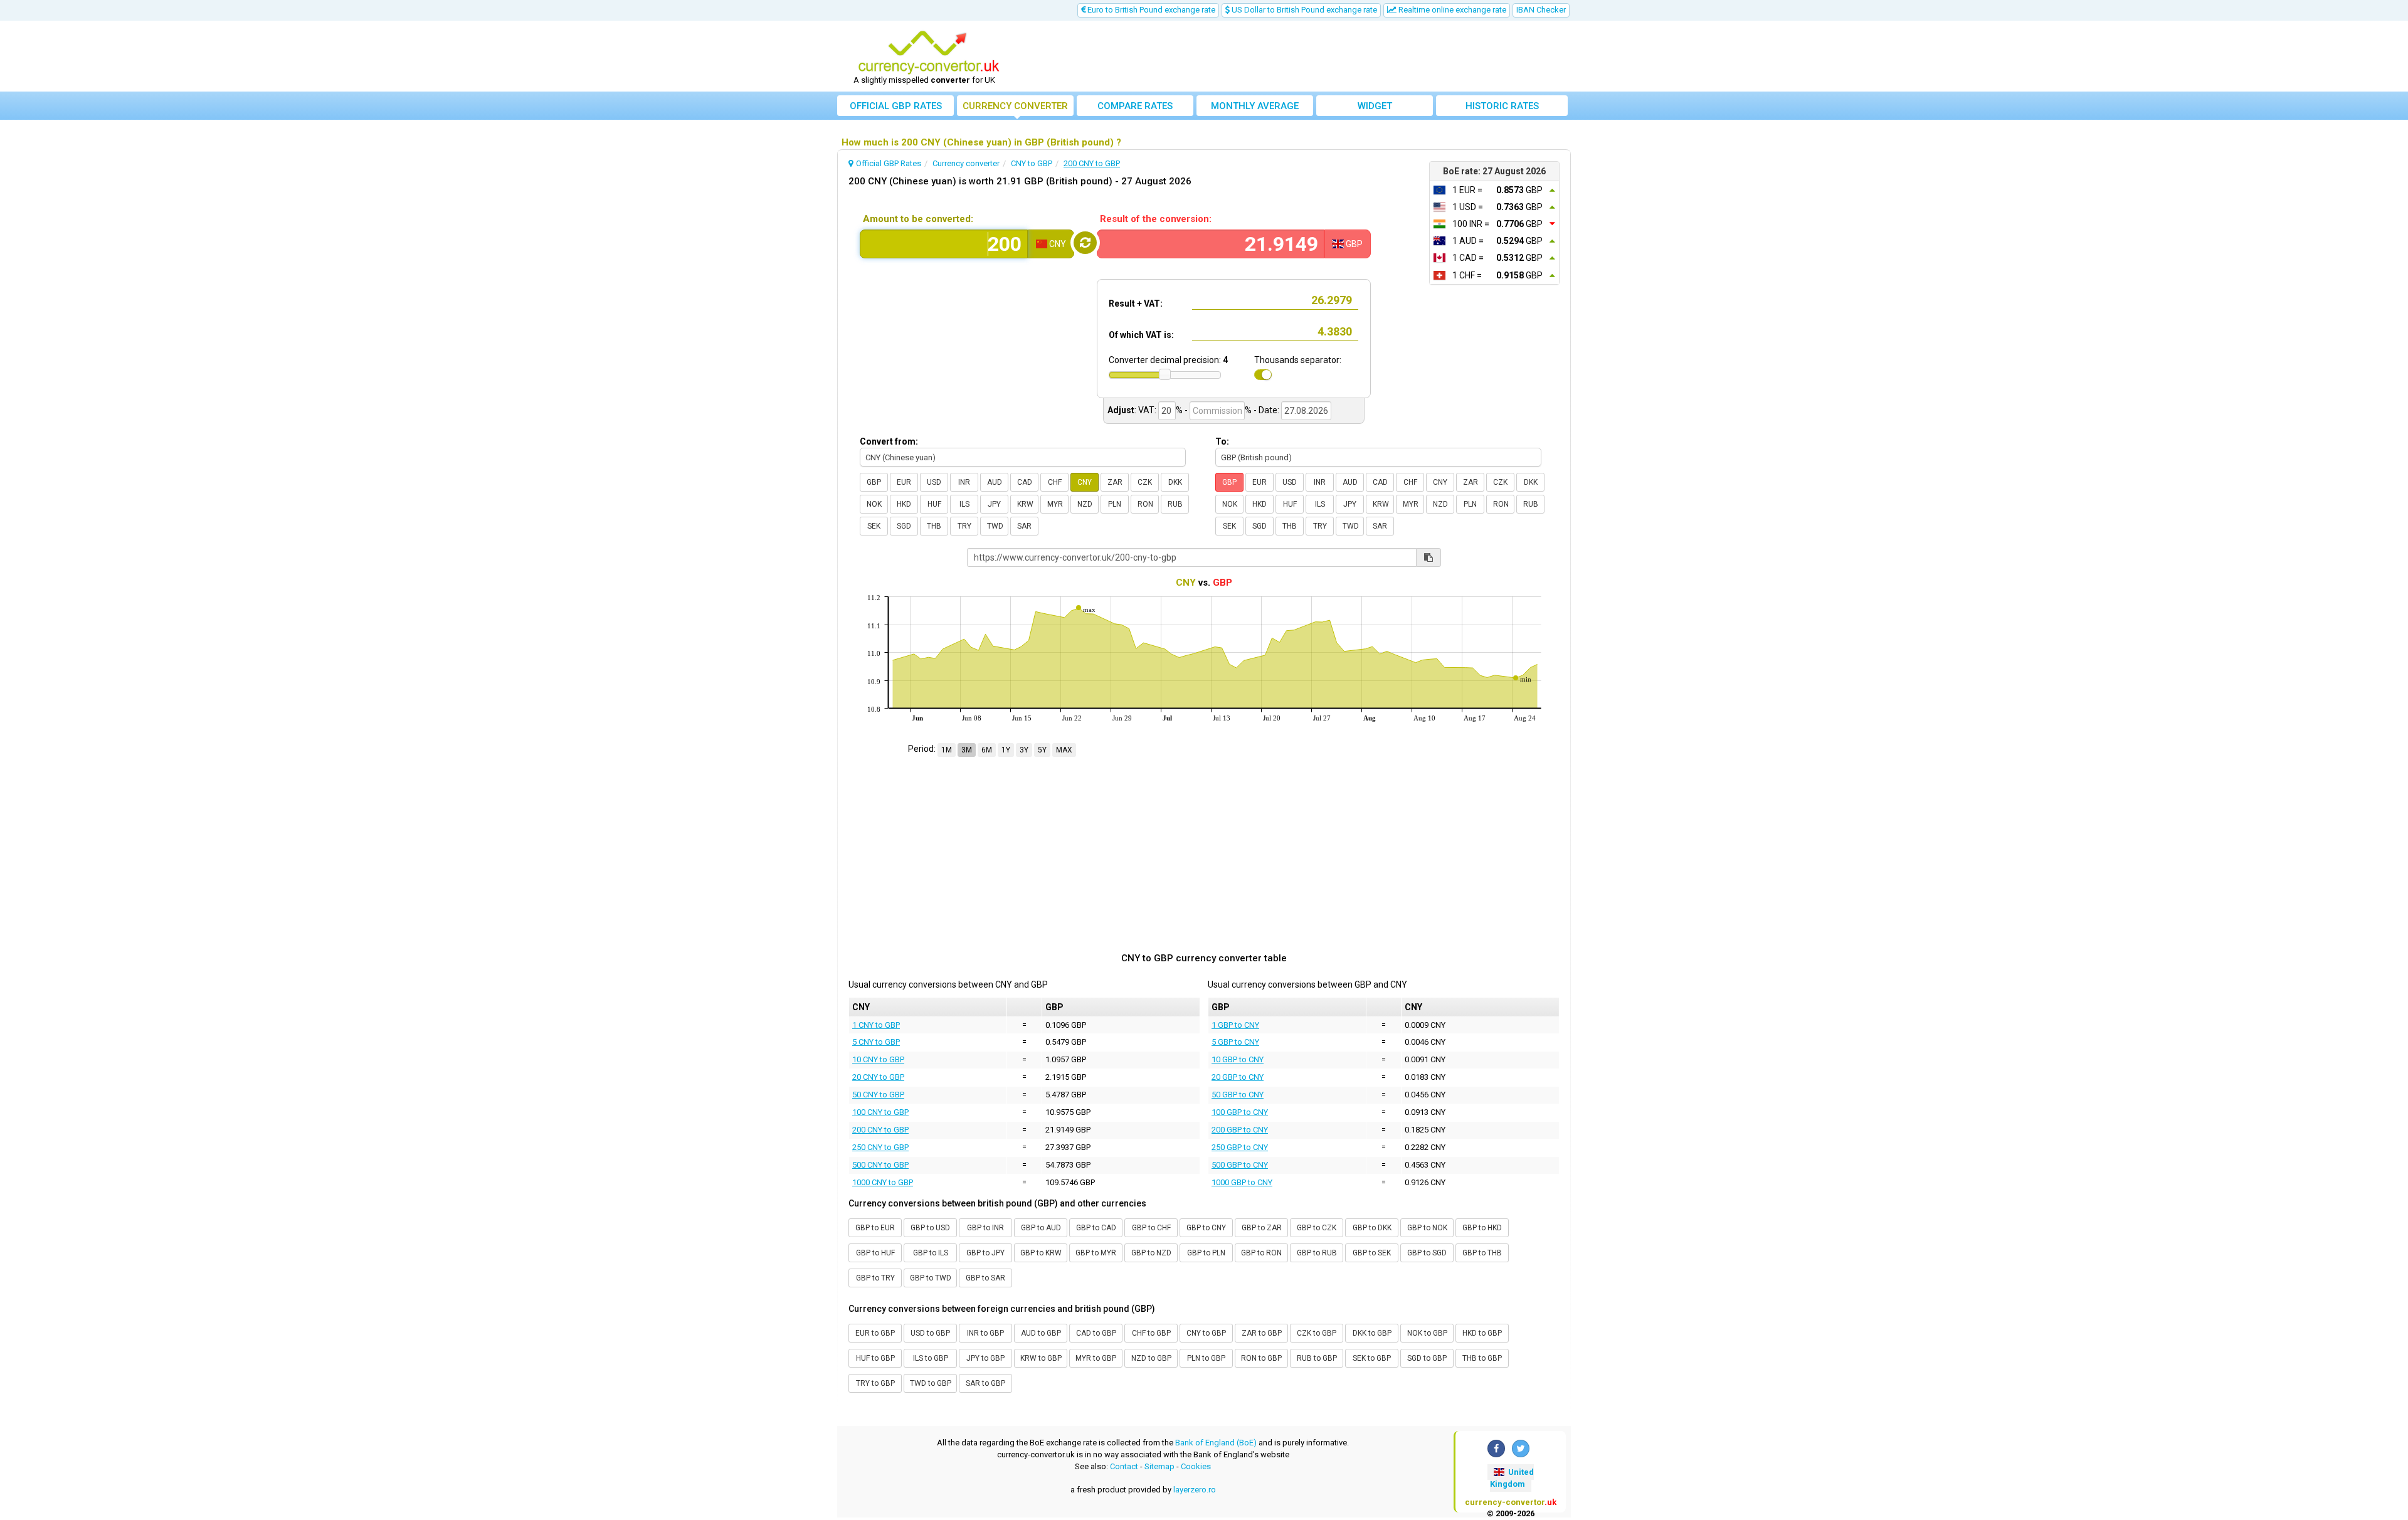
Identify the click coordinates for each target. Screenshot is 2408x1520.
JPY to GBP (985, 1358)
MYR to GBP (1096, 1358)
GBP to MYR (1096, 1253)
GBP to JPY (985, 1253)
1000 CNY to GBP (883, 1182)
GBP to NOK (1427, 1228)
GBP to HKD (1482, 1228)
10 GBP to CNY (1238, 1059)
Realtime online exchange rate (1451, 10)
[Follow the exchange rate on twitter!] (1521, 1449)
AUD (995, 482)
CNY (1085, 482)
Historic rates (1502, 106)
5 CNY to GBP (876, 1042)
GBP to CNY (1206, 1228)
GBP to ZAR (1262, 1228)
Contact (1124, 1466)
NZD (1085, 504)
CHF (1055, 482)
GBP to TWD (931, 1278)
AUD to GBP (1041, 1333)
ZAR (1115, 482)
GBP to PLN (1206, 1253)
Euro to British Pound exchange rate (1150, 10)
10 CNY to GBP (878, 1059)
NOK (874, 504)
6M (987, 750)
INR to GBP (985, 1333)
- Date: (1266, 410)
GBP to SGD (1427, 1253)
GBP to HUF (875, 1253)
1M (947, 750)
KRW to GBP (1041, 1358)
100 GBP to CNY (1240, 1112)
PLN (1115, 504)
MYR (1055, 504)
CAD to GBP (1096, 1333)
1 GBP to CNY (1235, 1025)
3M (967, 750)
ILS (964, 504)
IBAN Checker (1541, 10)
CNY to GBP (1206, 1333)
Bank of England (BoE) (1216, 1443)
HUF (934, 504)
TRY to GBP (875, 1383)
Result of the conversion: (1156, 219)
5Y (1042, 750)
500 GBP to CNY (1240, 1165)
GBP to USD (930, 1228)
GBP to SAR (985, 1278)
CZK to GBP (1317, 1333)
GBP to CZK (1317, 1228)
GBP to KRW (1041, 1253)
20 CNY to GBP (878, 1077)
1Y (1006, 750)
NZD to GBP (1151, 1358)
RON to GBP (1261, 1358)
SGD (904, 526)
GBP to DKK (1372, 1228)
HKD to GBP (1482, 1333)
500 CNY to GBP (880, 1165)
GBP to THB (1482, 1253)
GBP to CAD (1096, 1228)
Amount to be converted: (918, 219)
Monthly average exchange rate (1255, 108)
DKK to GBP (1372, 1333)
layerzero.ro (1195, 1490)
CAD (1025, 482)
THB (934, 526)
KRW (1025, 504)
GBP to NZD (1151, 1253)
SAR (1024, 526)
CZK (1145, 482)
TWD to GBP (931, 1383)
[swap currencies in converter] (1085, 243)
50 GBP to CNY (1238, 1095)
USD (934, 482)
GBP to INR (985, 1228)
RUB (1175, 504)
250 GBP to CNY (1240, 1147)
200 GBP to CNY (1240, 1130)
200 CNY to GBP (880, 1130)
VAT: (1147, 410)
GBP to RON (1261, 1253)
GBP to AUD (1041, 1228)
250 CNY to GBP (880, 1147)
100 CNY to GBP (880, 1112)
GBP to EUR (875, 1228)
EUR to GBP (875, 1333)
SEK (874, 526)
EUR (904, 482)
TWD (995, 526)
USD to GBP (930, 1333)
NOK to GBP (1427, 1333)
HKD (904, 504)
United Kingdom (1512, 1478)
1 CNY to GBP (876, 1025)
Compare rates (1135, 106)
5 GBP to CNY (1235, 1042)
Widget (1375, 106)
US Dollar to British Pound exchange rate (1303, 10)
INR (964, 482)
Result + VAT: (1136, 303)
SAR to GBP (985, 1383)
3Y (1024, 750)
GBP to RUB (1317, 1253)
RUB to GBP (1317, 1358)
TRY (964, 526)
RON (1145, 504)
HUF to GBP (875, 1358)
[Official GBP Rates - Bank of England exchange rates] (929, 52)
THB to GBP (1482, 1358)
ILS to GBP (931, 1358)
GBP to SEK (1372, 1253)
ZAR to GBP (1262, 1333)
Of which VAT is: (1141, 335)
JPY (994, 504)
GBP (874, 482)
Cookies (1196, 1466)
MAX (1064, 750)
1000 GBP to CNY (1242, 1182)
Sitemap (1159, 1466)
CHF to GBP (1151, 1333)
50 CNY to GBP (878, 1095)
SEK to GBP (1372, 1358)
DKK (1175, 482)
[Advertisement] (1296, 56)
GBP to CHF (1151, 1228)
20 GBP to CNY (1238, 1077)
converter (1015, 106)
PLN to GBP (1206, 1358)
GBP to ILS (931, 1253)
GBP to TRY (875, 1278)
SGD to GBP (1427, 1358)
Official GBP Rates (896, 106)
